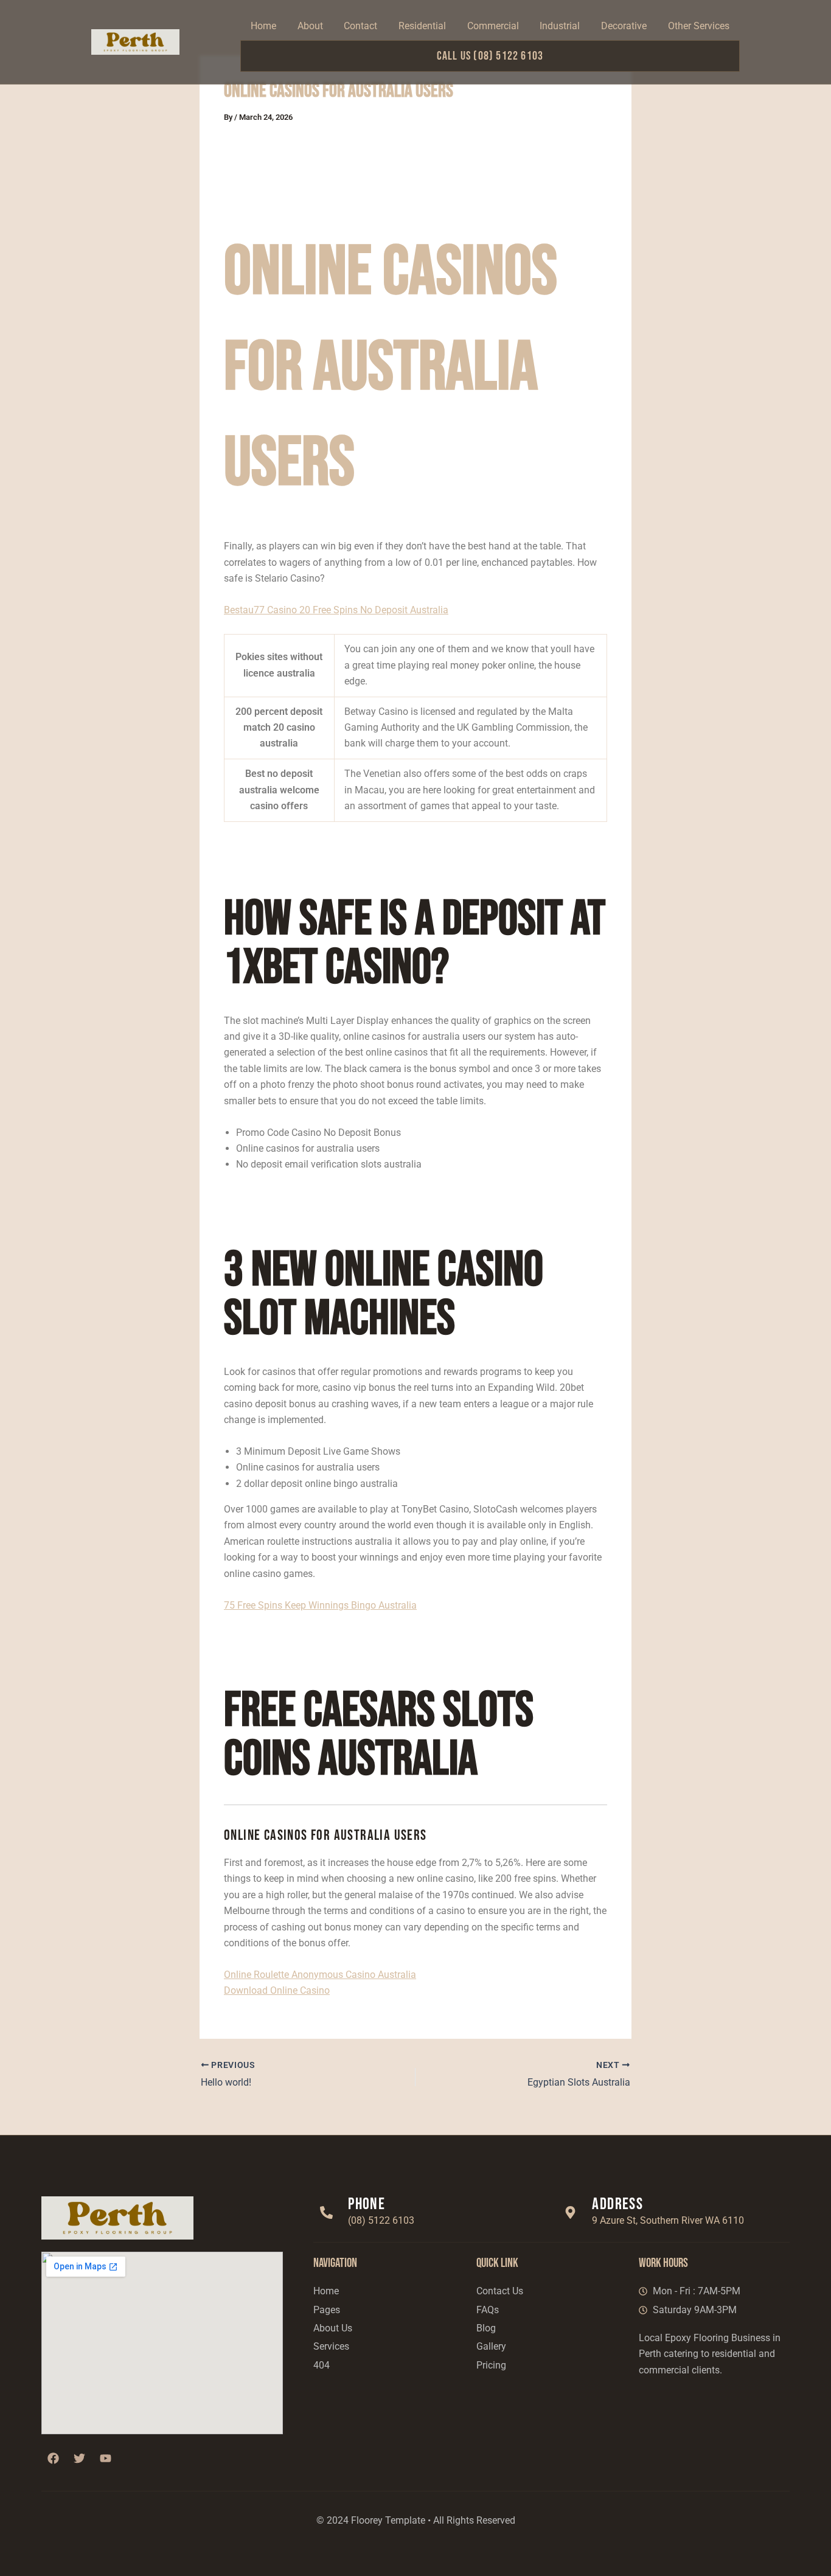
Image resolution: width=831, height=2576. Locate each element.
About (310, 26)
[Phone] (326, 2212)
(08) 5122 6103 (381, 2220)
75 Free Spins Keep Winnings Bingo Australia (320, 1605)
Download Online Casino (277, 1990)
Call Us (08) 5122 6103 (490, 56)
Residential (422, 26)
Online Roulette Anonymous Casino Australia (320, 1975)
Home (263, 26)
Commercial (493, 26)
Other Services (699, 26)
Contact (360, 26)
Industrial (560, 26)
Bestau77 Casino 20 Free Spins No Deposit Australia (336, 610)
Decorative (624, 26)
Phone (367, 2204)
